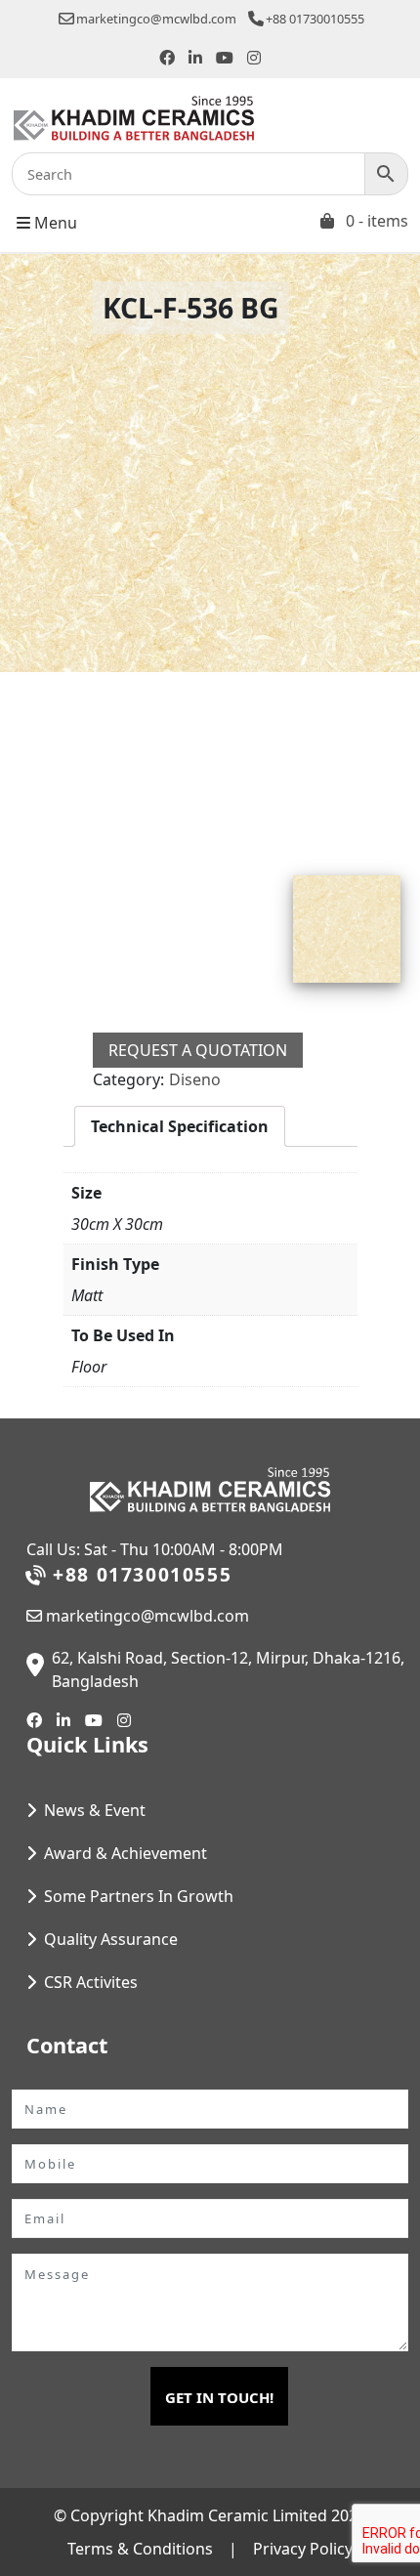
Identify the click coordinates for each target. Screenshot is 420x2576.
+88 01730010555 (315, 19)
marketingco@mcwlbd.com (156, 19)
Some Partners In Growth (139, 1896)
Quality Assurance (111, 1939)
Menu (54, 223)
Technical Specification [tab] (180, 1126)
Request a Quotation (198, 1050)
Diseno (195, 1079)
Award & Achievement (126, 1853)
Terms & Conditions (140, 2549)
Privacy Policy (303, 2549)
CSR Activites (91, 1982)
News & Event (95, 1810)
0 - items (377, 221)
